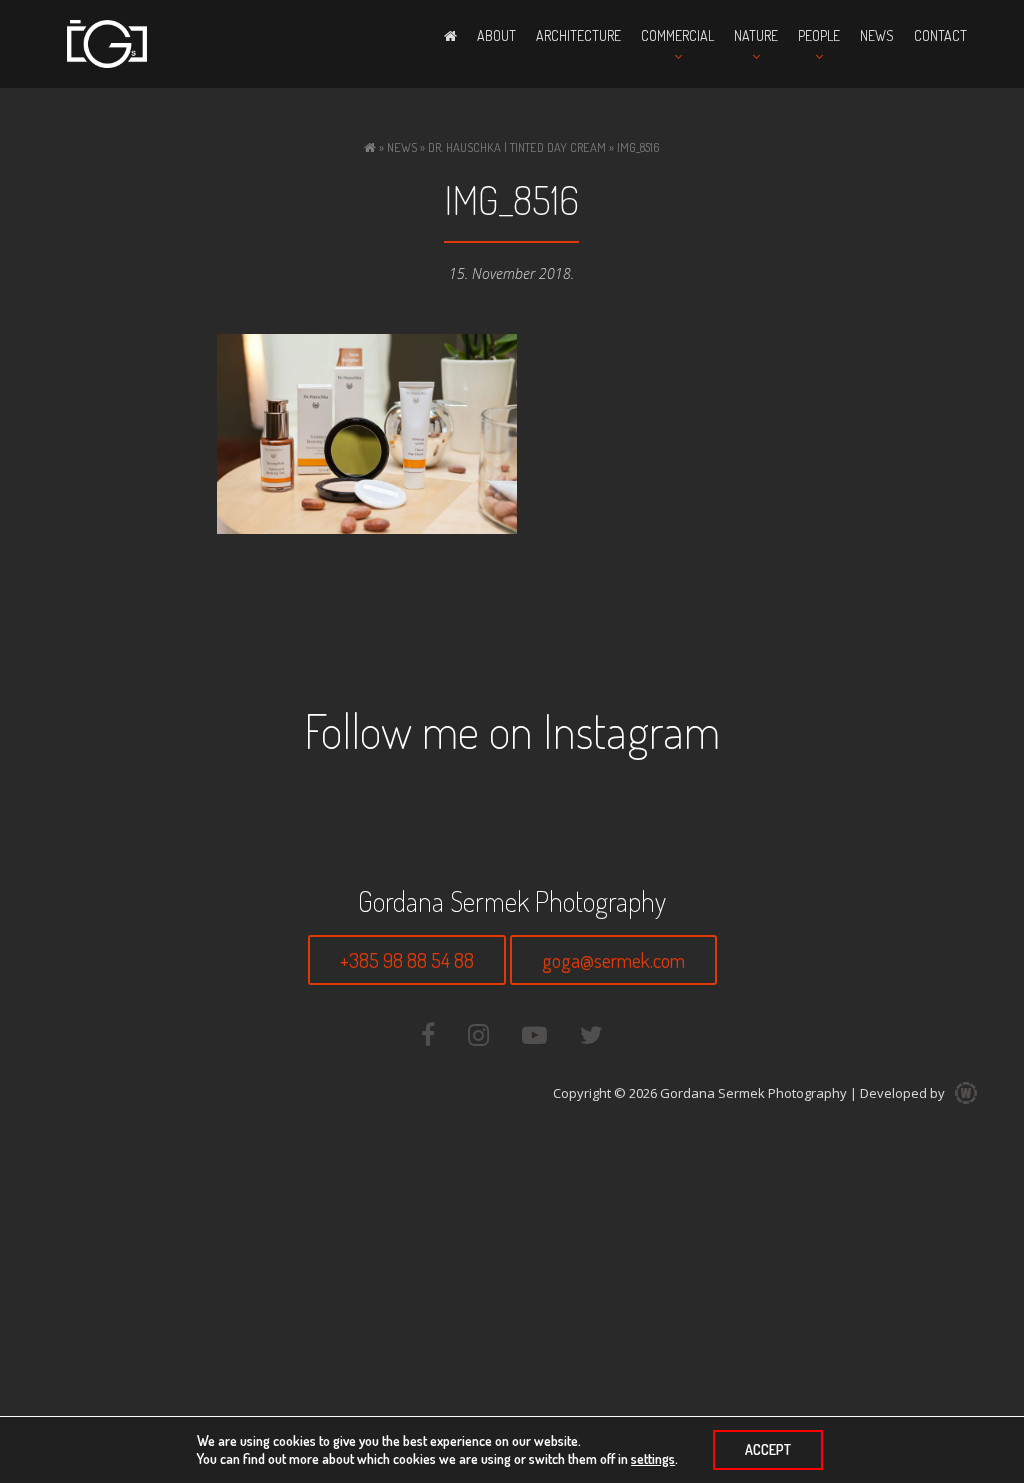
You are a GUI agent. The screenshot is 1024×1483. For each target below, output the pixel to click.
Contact (940, 35)
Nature (756, 35)
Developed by (904, 1093)
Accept (768, 1449)
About (496, 35)
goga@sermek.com (613, 960)
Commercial (677, 35)
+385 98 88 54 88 (407, 960)
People (819, 35)
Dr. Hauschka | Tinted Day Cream (517, 147)
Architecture (578, 35)
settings (653, 1458)
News (877, 35)
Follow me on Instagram (512, 730)
